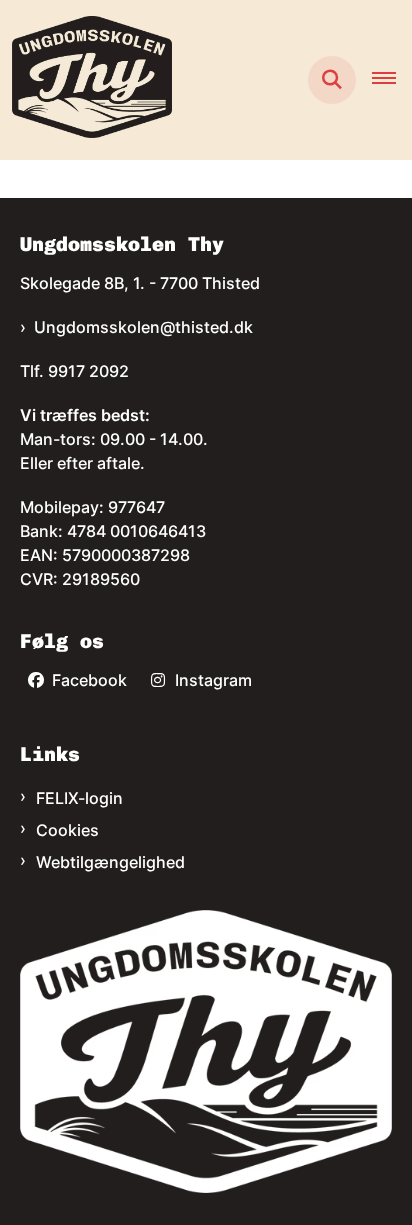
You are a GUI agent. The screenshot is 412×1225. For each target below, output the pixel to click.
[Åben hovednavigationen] (392, 80)
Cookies (67, 830)
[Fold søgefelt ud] (332, 80)
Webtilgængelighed (110, 862)
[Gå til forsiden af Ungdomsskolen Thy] (86, 80)
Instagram (213, 680)
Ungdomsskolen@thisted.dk (143, 327)
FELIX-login (79, 798)
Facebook (89, 680)
